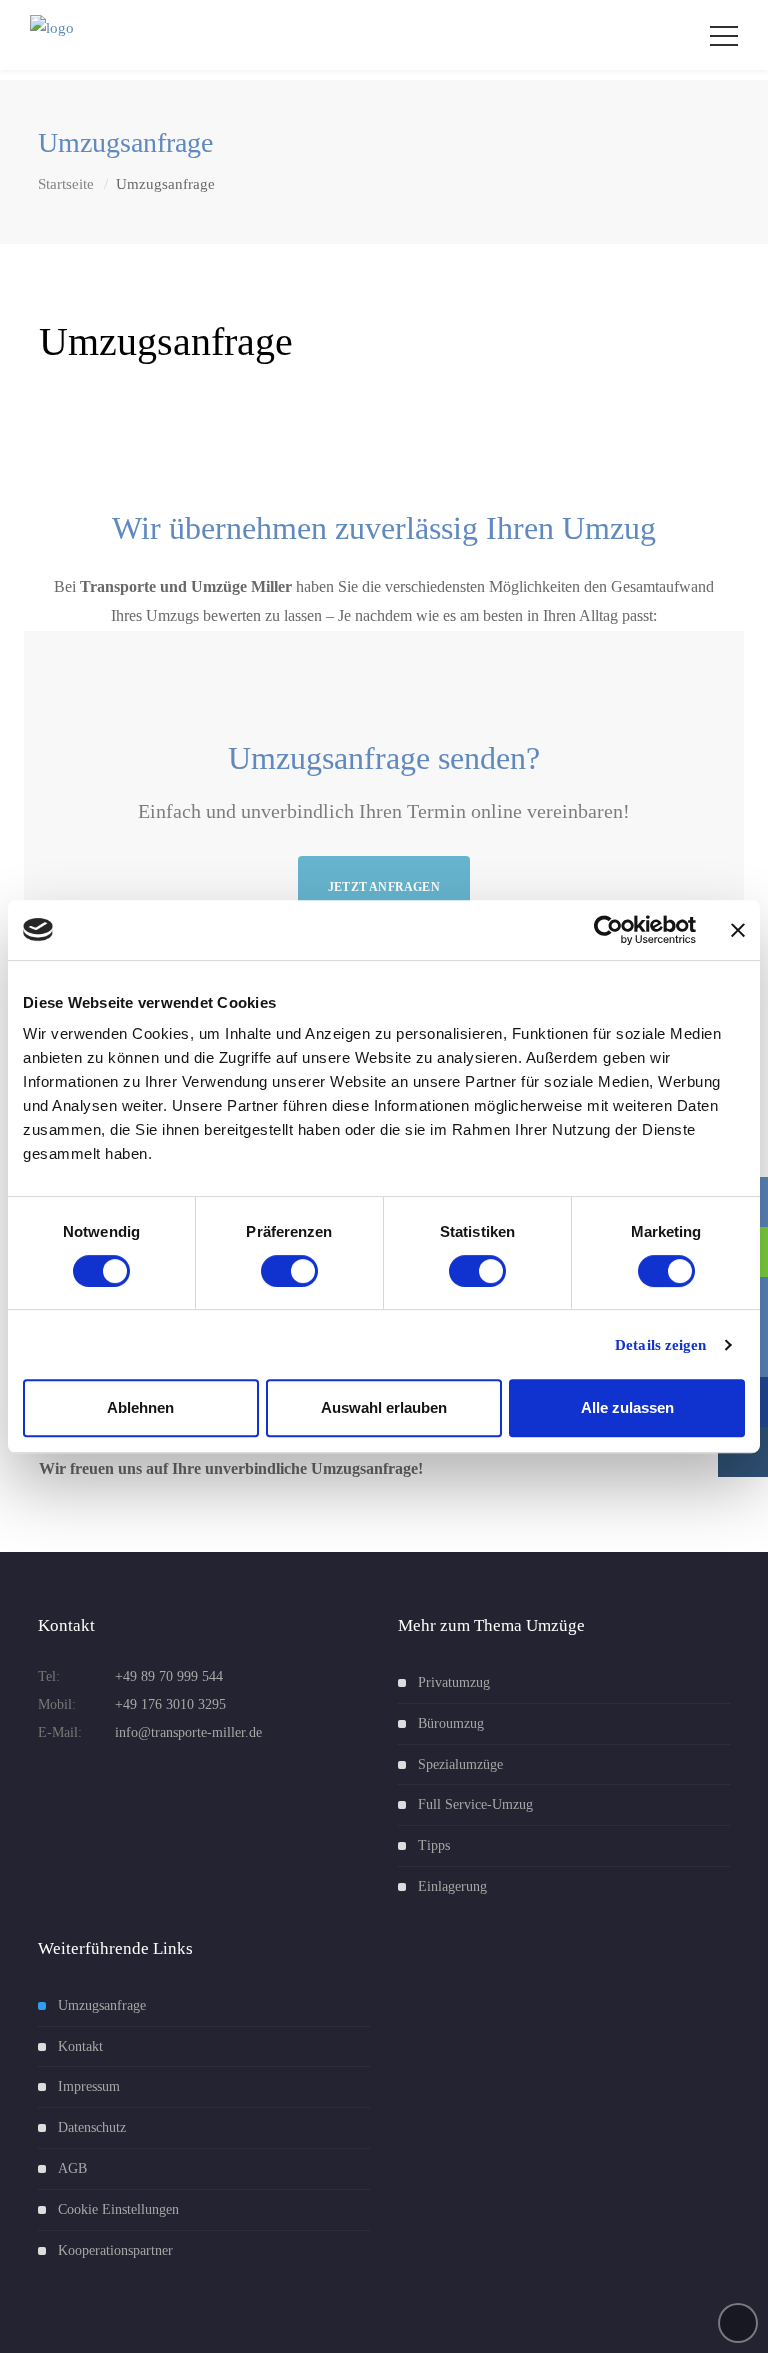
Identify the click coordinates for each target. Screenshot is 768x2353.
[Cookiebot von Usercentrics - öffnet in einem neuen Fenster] (608, 930)
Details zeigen (660, 1345)
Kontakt (80, 2046)
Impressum (89, 2086)
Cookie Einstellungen (118, 2209)
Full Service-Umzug (475, 1804)
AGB (72, 2168)
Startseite (66, 184)
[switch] (289, 1271)
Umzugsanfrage (102, 2005)
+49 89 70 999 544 (169, 1676)
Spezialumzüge (460, 1764)
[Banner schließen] (738, 930)
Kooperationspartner (115, 2250)
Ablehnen (140, 1407)
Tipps (434, 1845)
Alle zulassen (627, 1407)
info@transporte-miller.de (188, 1732)
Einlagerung (452, 1886)
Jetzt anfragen (384, 887)
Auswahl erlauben (384, 1407)
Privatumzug (454, 1682)
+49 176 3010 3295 (170, 1704)
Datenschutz (92, 2127)
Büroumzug (451, 1723)
